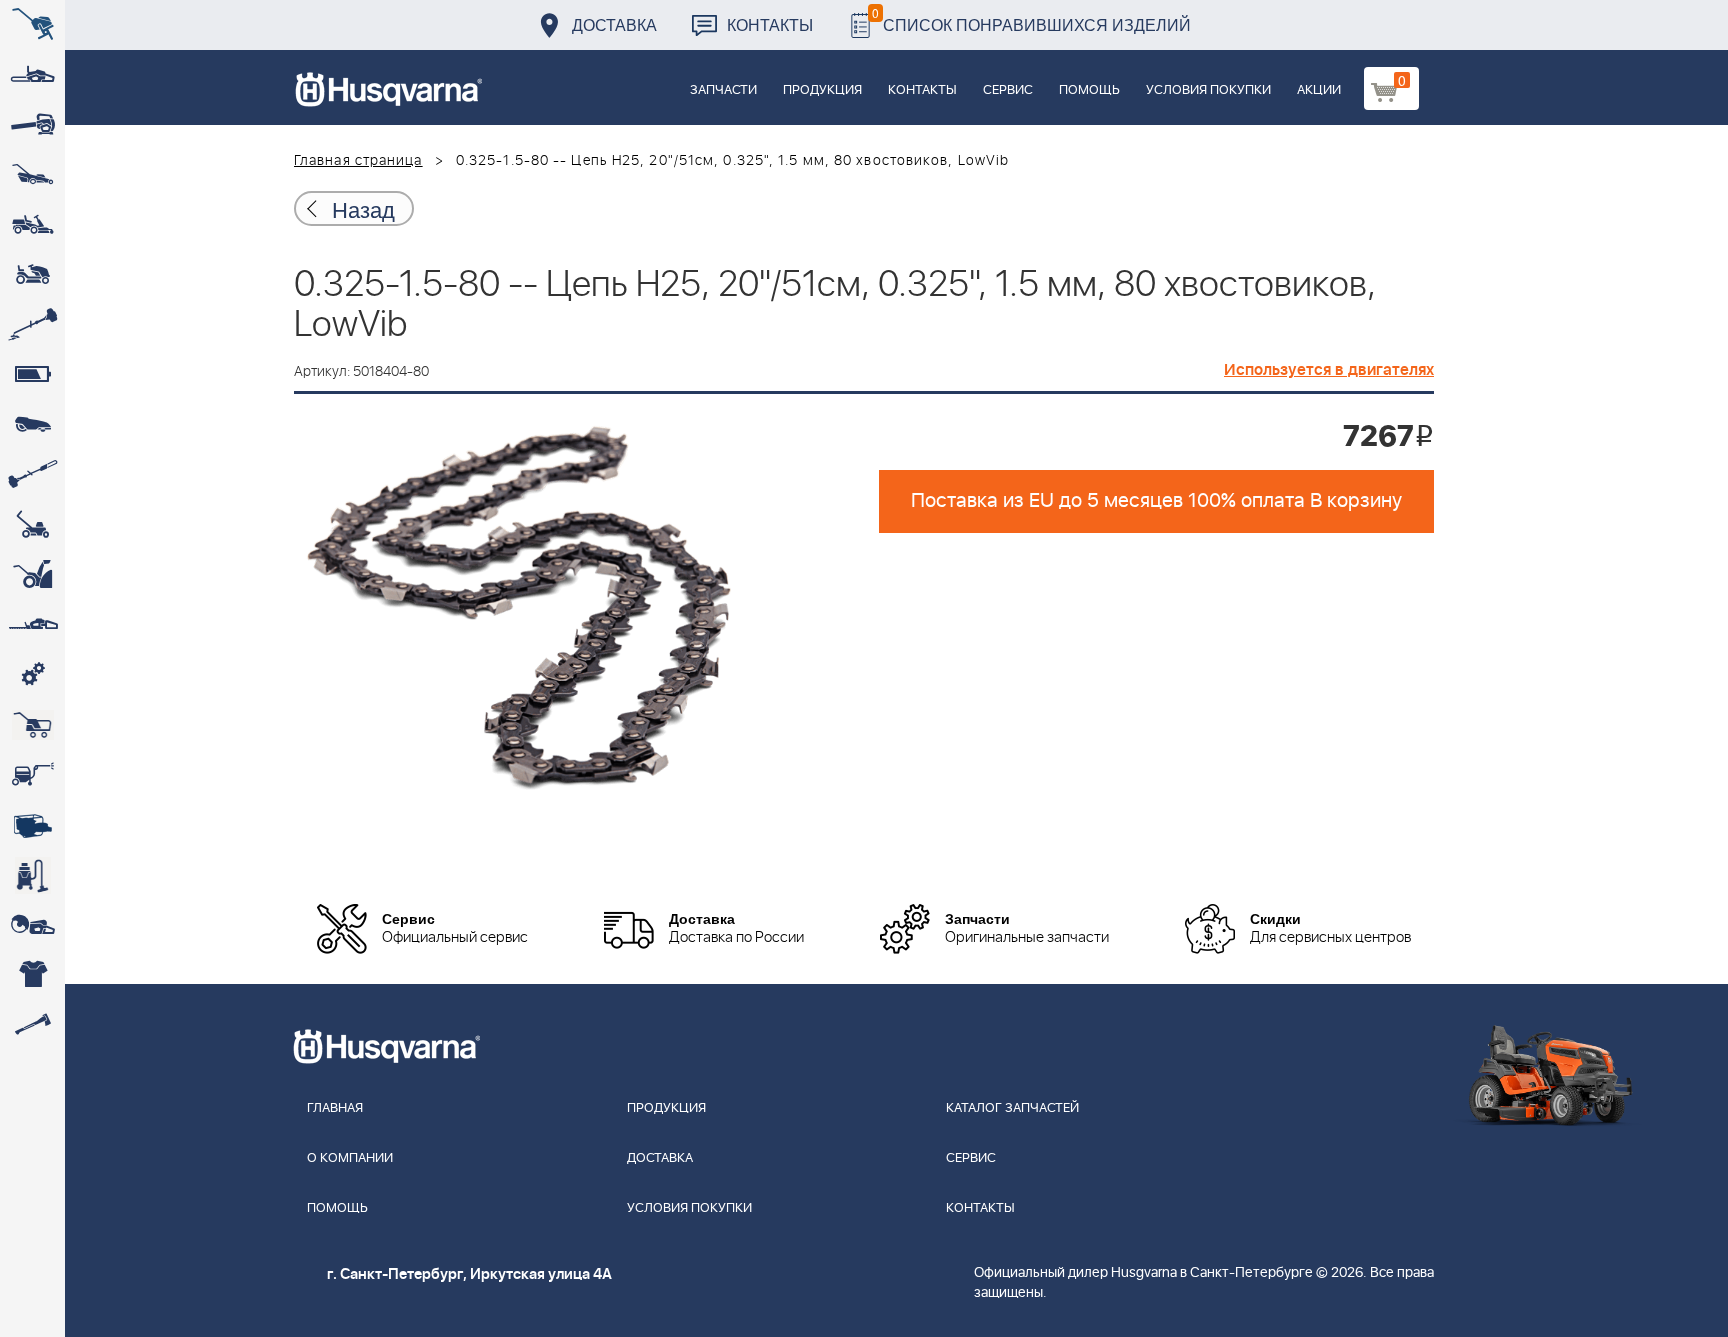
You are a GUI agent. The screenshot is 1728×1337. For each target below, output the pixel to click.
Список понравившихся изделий (1031, 19)
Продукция (822, 90)
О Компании (350, 1158)
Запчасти (723, 90)
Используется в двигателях (1329, 370)
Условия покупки (1208, 90)
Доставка (614, 24)
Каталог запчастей (1012, 1108)
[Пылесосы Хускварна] (32, 875)
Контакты (770, 24)
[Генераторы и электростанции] (32, 725)
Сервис (1008, 90)
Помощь (1089, 90)
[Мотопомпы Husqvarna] (32, 825)
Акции (1319, 90)
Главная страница (358, 161)
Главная (335, 1108)
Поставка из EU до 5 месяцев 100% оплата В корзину (1156, 501)
